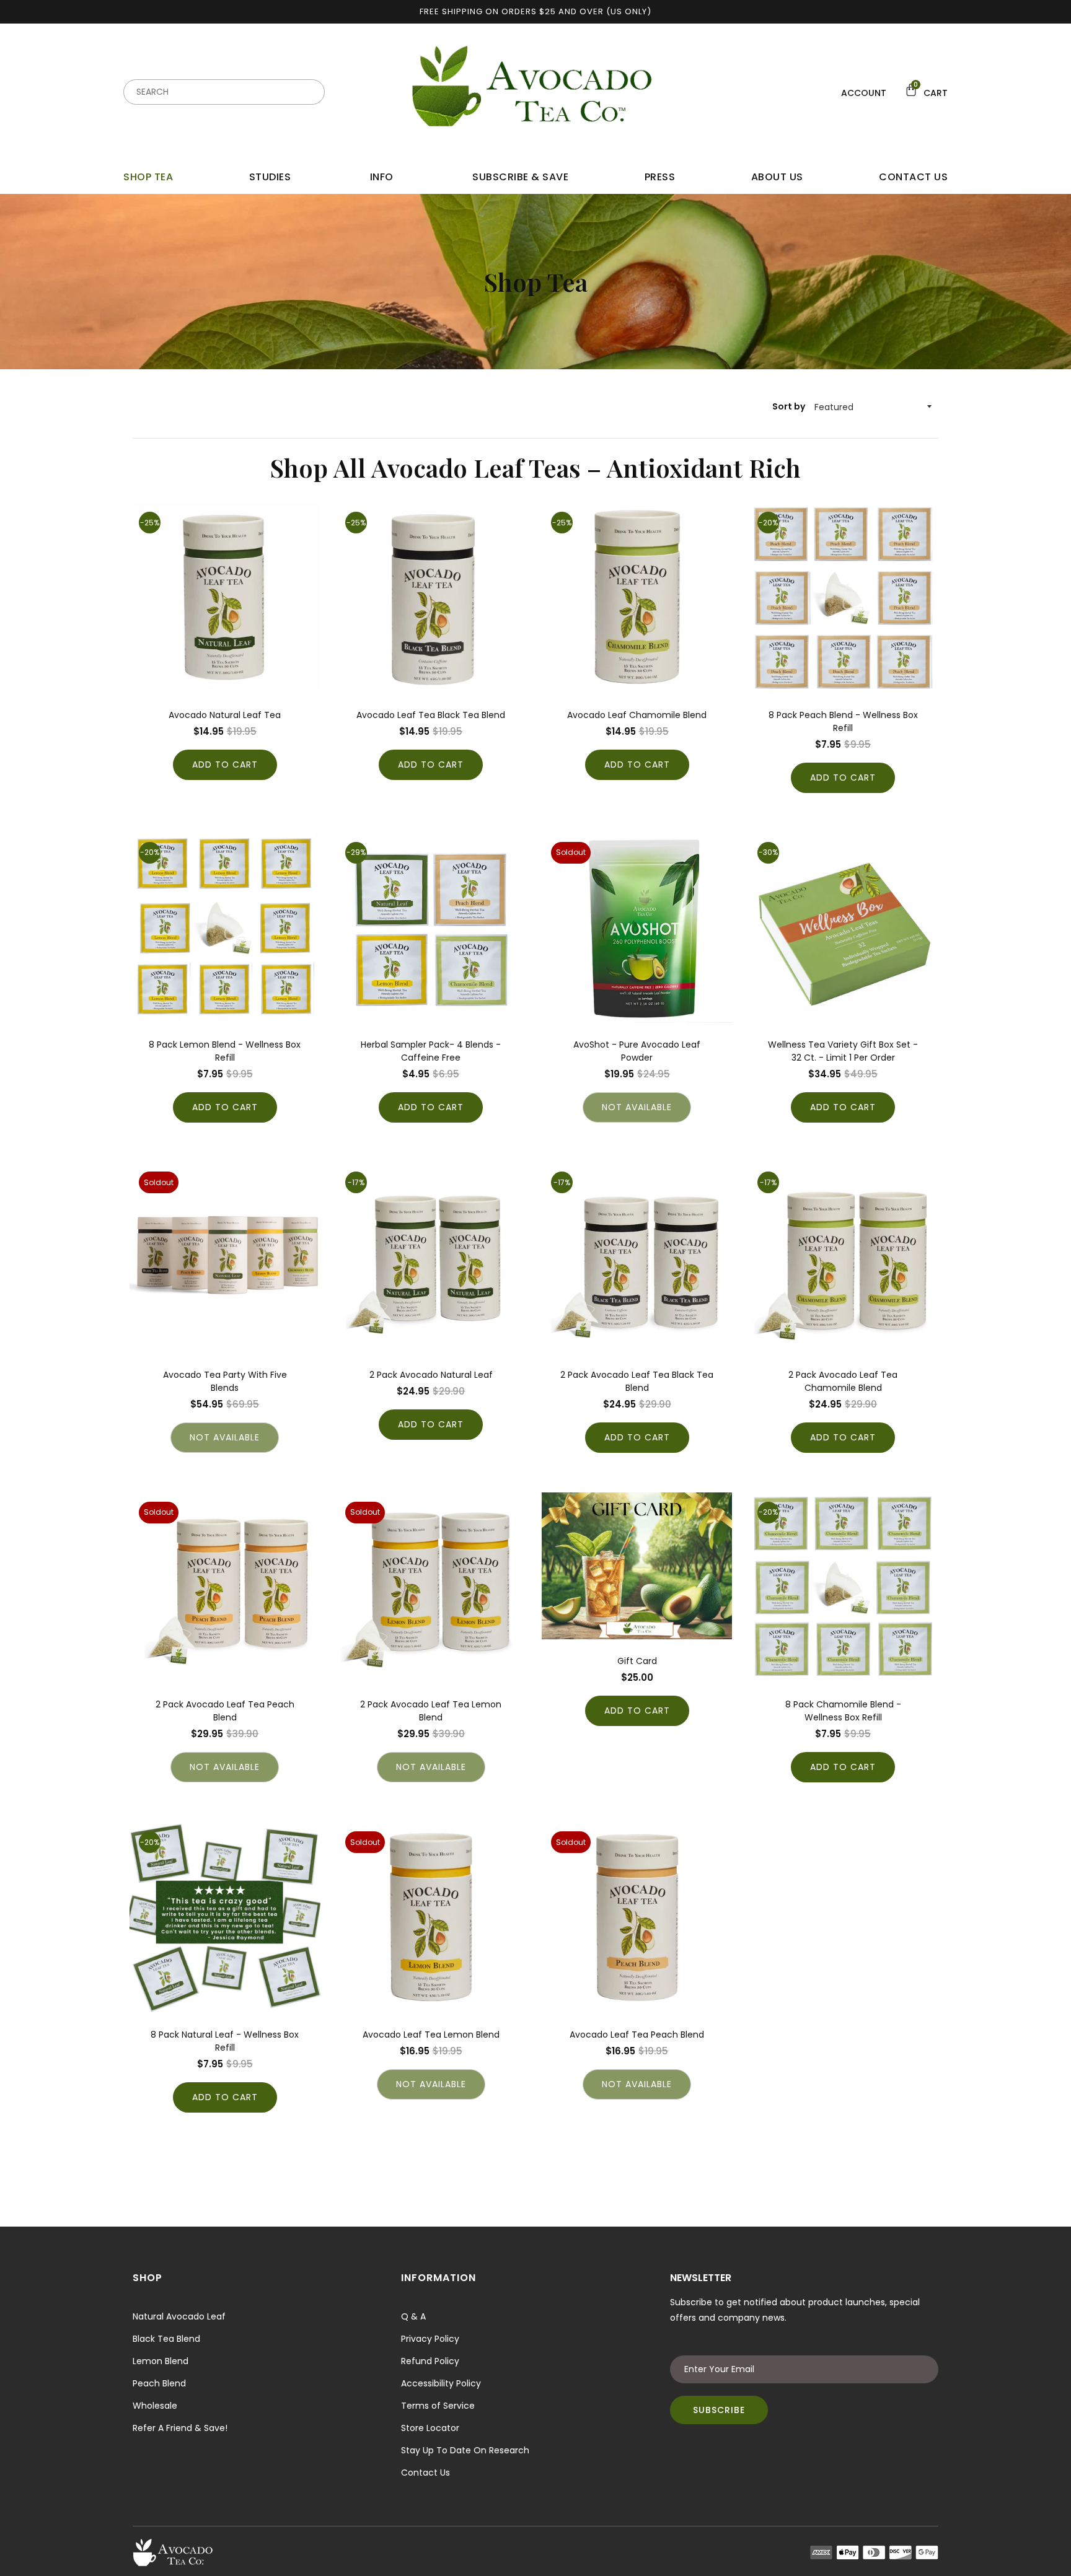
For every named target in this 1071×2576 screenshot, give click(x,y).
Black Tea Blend (166, 2339)
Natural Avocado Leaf (179, 2316)
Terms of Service (438, 2406)
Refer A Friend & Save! (180, 2428)
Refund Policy (430, 2361)
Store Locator (430, 2428)
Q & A (413, 2316)
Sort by (789, 406)
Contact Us (425, 2473)
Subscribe (719, 2410)
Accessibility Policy (441, 2383)
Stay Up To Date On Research (465, 2450)
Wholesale (155, 2406)
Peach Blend (159, 2383)
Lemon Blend (161, 2361)
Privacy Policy (430, 2339)
